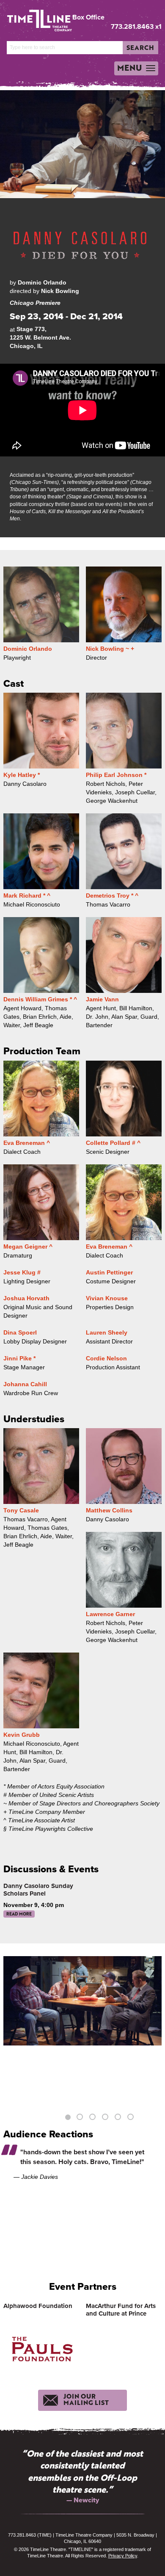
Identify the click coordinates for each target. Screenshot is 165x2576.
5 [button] (119, 2118)
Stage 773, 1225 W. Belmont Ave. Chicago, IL (40, 337)
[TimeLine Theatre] (34, 17)
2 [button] (81, 2118)
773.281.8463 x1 (136, 26)
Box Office (88, 17)
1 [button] (68, 2118)
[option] (82, 2001)
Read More (19, 1914)
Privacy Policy (123, 2556)
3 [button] (93, 2118)
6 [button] (132, 2118)
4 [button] (106, 2118)
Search (140, 47)
